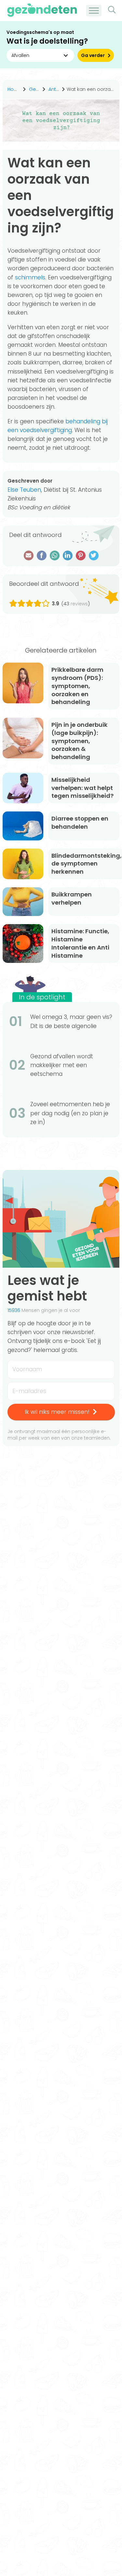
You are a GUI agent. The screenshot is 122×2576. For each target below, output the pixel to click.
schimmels (30, 277)
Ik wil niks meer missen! (57, 1412)
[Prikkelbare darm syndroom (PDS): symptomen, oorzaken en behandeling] (23, 683)
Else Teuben (24, 490)
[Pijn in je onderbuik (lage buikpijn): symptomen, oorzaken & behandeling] (23, 738)
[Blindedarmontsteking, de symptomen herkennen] (23, 864)
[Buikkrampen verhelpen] (23, 902)
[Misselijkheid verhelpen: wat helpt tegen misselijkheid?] (23, 788)
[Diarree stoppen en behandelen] (23, 826)
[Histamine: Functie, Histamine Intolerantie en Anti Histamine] (23, 943)
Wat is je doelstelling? (47, 41)
